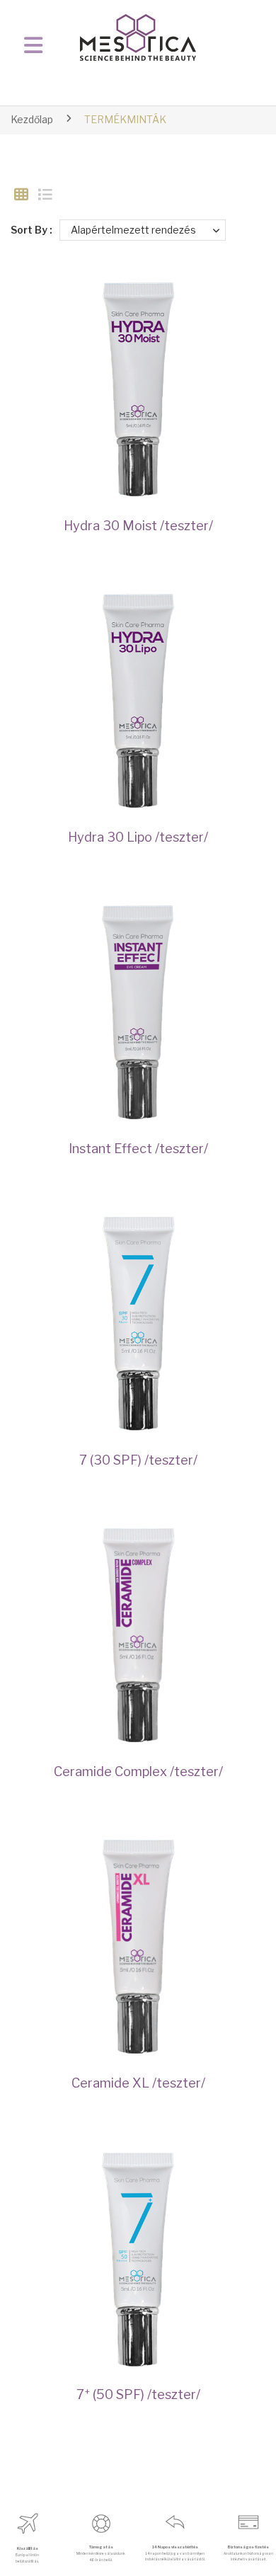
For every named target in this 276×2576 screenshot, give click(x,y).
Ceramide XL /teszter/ (138, 2083)
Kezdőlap (32, 119)
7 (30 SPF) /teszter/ (138, 1460)
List (45, 195)
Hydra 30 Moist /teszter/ (138, 525)
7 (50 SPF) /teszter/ (138, 2394)
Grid (21, 195)
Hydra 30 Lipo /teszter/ (138, 837)
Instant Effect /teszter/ (138, 1148)
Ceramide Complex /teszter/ (138, 1771)
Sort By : (31, 230)
